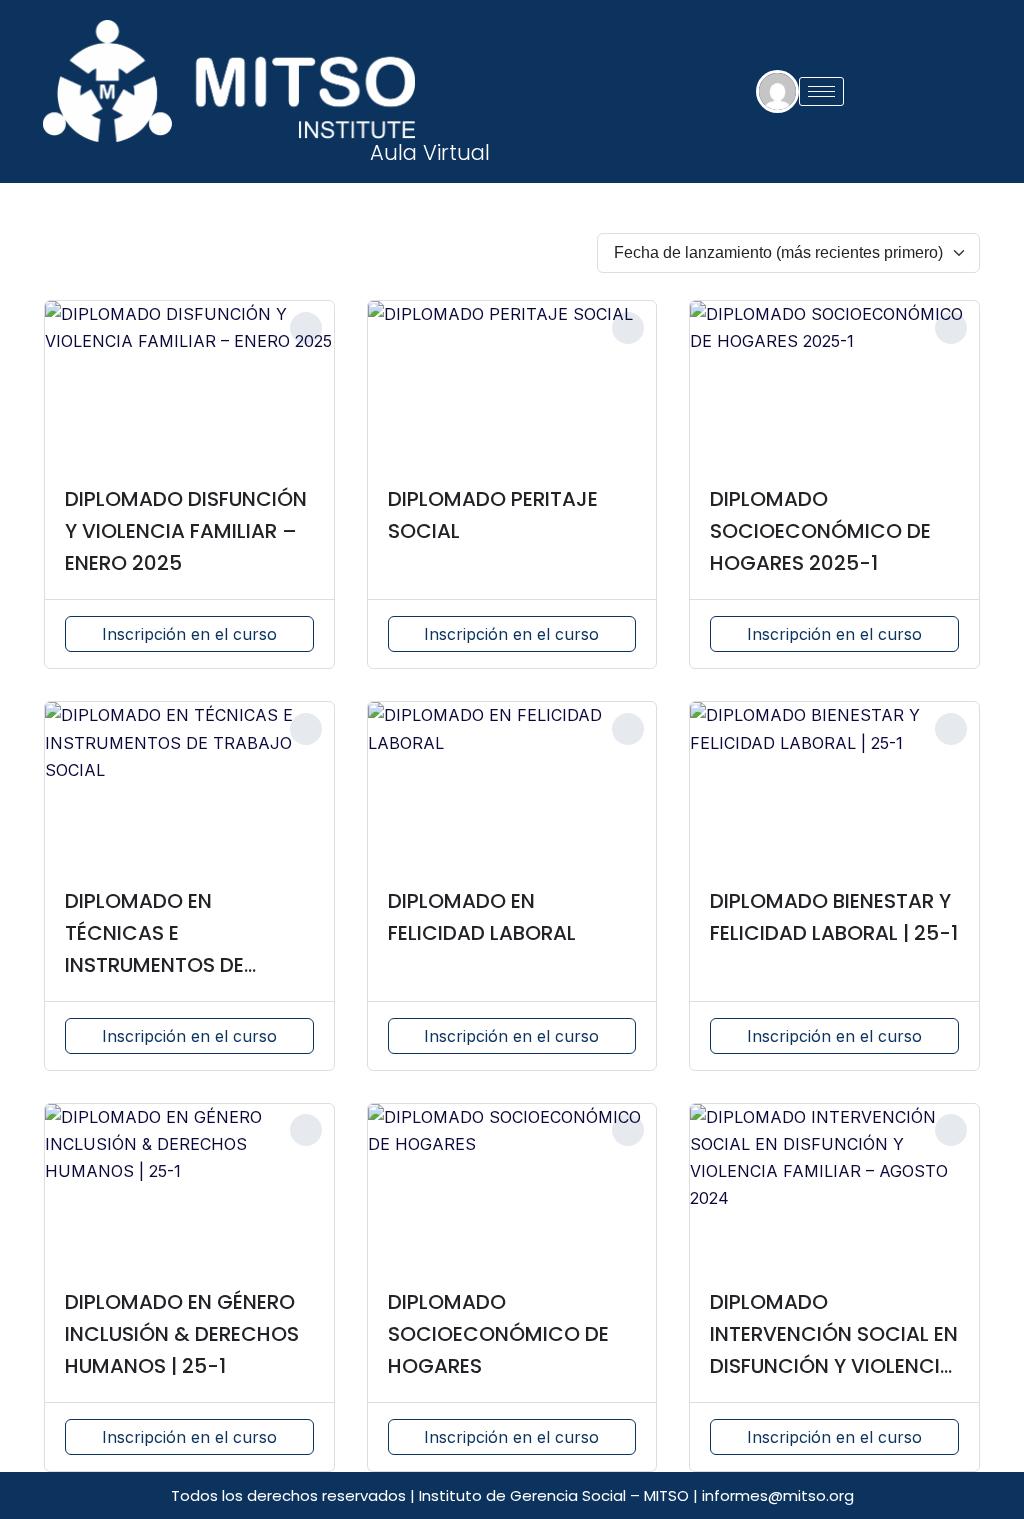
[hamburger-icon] (821, 91)
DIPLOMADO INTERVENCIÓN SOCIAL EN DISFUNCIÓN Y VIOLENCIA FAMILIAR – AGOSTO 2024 (834, 1366)
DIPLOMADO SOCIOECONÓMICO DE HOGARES (498, 1334)
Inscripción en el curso (189, 634)
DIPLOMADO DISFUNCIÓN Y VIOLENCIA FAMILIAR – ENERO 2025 (186, 531)
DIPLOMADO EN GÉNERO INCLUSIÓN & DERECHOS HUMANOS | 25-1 (182, 1334)
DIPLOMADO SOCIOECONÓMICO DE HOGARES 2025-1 (820, 531)
